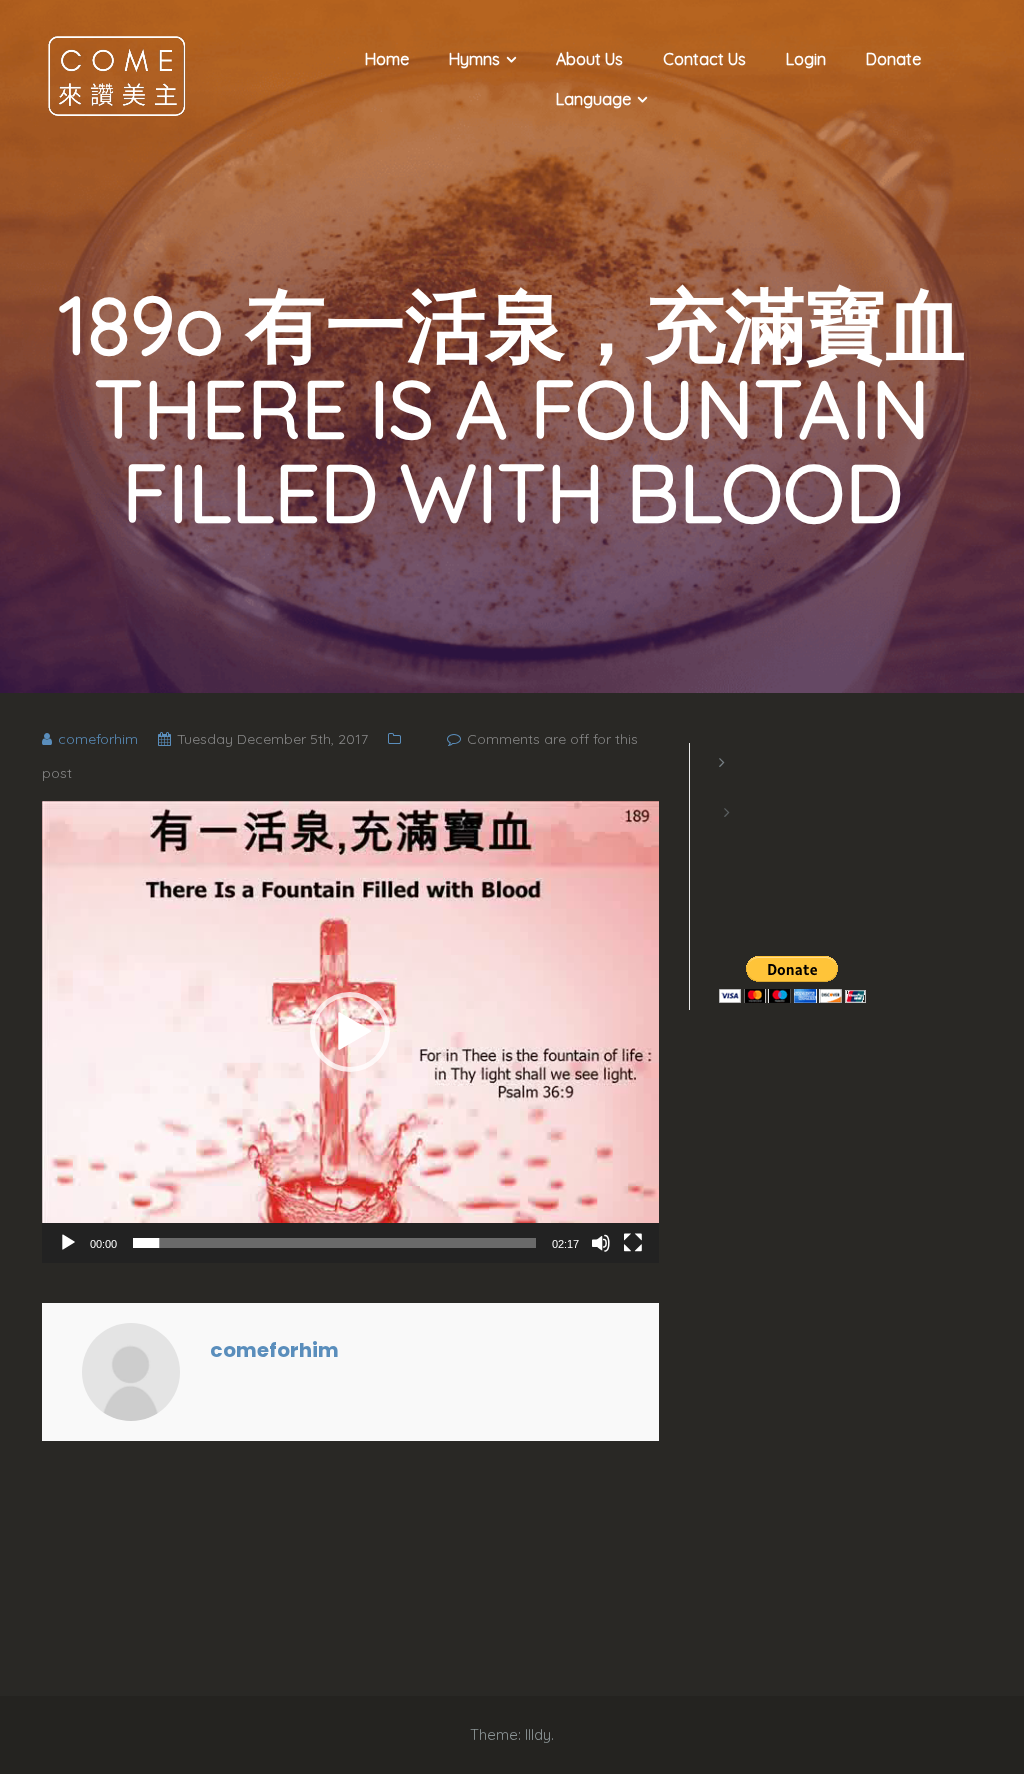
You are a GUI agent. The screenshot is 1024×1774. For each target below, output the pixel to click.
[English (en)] (729, 787)
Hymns (474, 59)
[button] (350, 1032)
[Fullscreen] (633, 1243)
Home (387, 59)
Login (806, 59)
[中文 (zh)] (729, 837)
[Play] (68, 1243)
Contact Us (704, 59)
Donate (893, 59)
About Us (589, 59)
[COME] (117, 74)
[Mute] (601, 1243)
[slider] (334, 1243)
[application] (350, 1032)
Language (593, 99)
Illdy (538, 1734)
